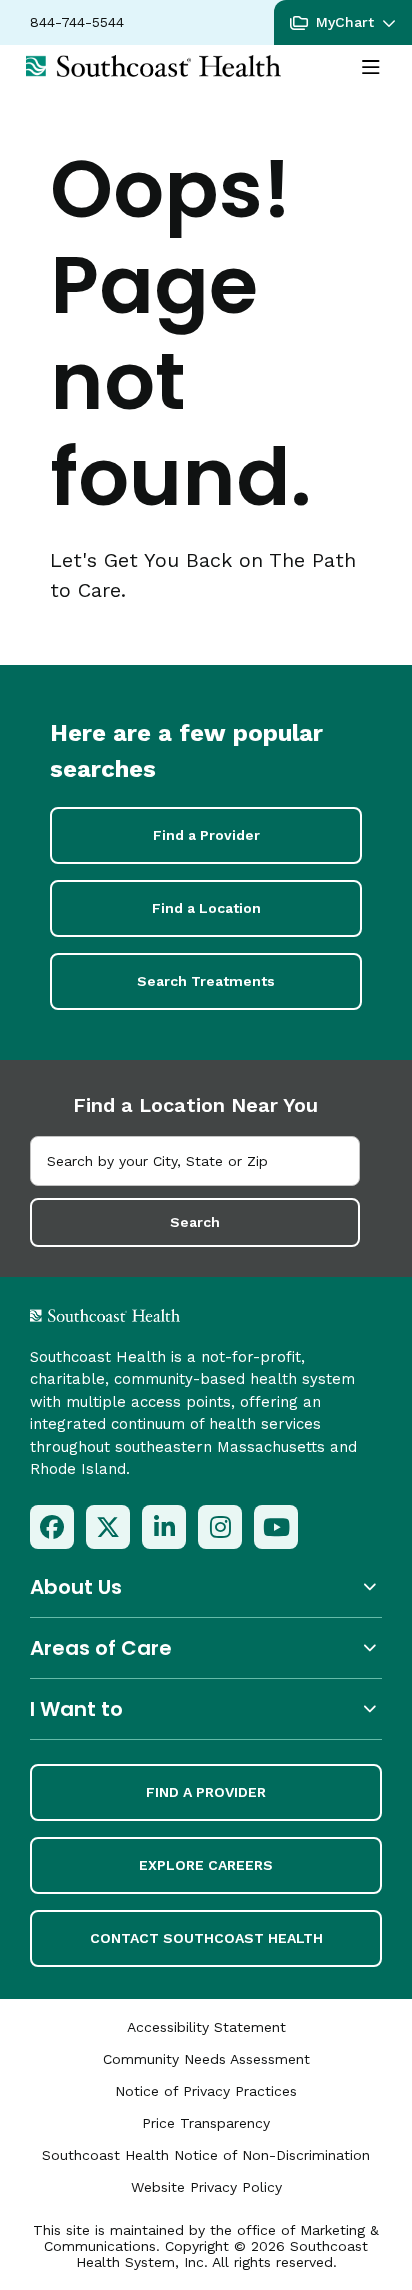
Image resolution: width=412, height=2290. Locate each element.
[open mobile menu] (371, 68)
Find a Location (206, 908)
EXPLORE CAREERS (206, 1865)
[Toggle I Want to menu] (206, 1708)
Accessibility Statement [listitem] (206, 2027)
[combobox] (195, 1161)
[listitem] (52, 1527)
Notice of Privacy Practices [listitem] (206, 2091)
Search (195, 1222)
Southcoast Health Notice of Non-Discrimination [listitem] (206, 2155)
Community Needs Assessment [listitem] (206, 2059)
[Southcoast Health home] (153, 66)
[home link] (157, 1315)
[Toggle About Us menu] (206, 1586)
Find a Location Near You (195, 1105)
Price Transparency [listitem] (206, 2123)
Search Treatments (206, 981)
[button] (343, 22)
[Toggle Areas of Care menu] (206, 1647)
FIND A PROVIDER (206, 1792)
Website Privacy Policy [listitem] (206, 2187)
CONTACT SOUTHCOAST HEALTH (206, 1938)
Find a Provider (206, 835)
